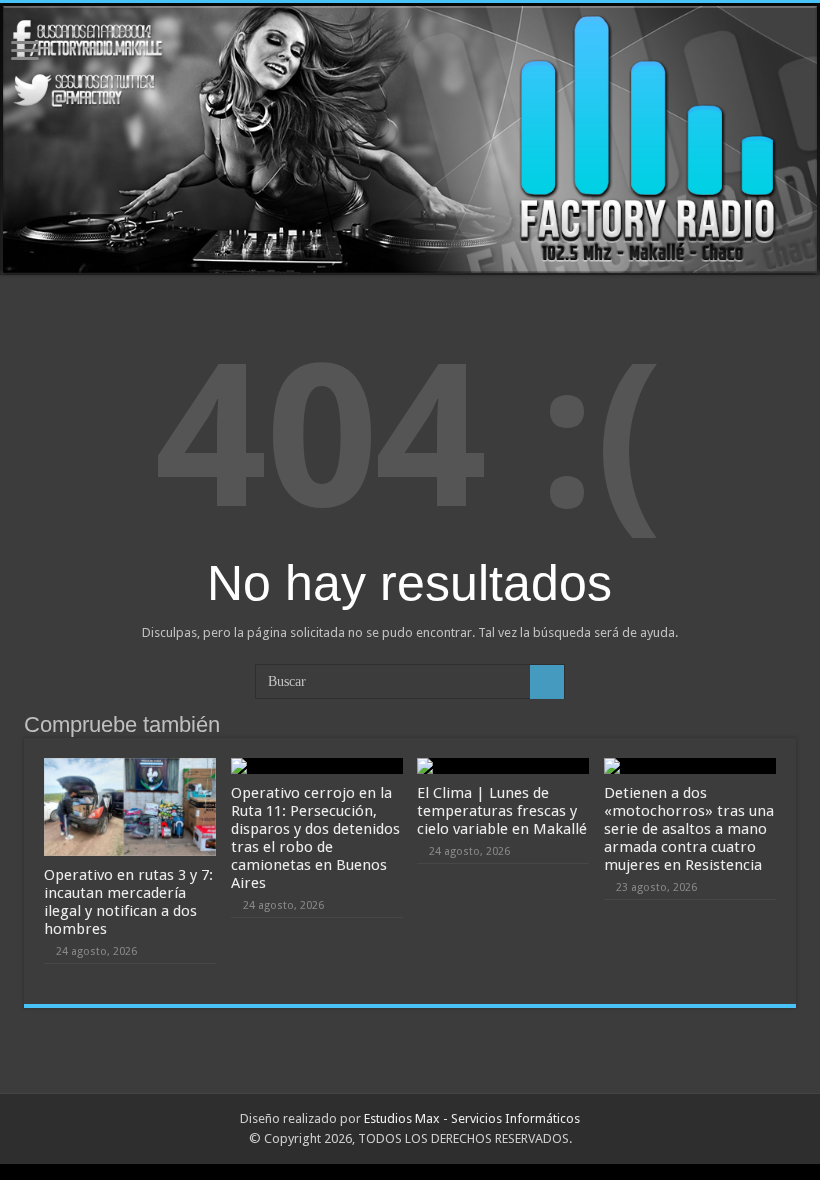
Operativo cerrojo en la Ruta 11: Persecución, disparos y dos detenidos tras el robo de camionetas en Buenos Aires (315, 838)
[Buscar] (547, 682)
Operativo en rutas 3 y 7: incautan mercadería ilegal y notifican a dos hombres (128, 902)
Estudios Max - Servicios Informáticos (472, 1118)
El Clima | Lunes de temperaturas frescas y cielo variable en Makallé (502, 811)
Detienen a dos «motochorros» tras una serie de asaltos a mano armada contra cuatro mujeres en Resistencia (689, 829)
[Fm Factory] (410, 139)
